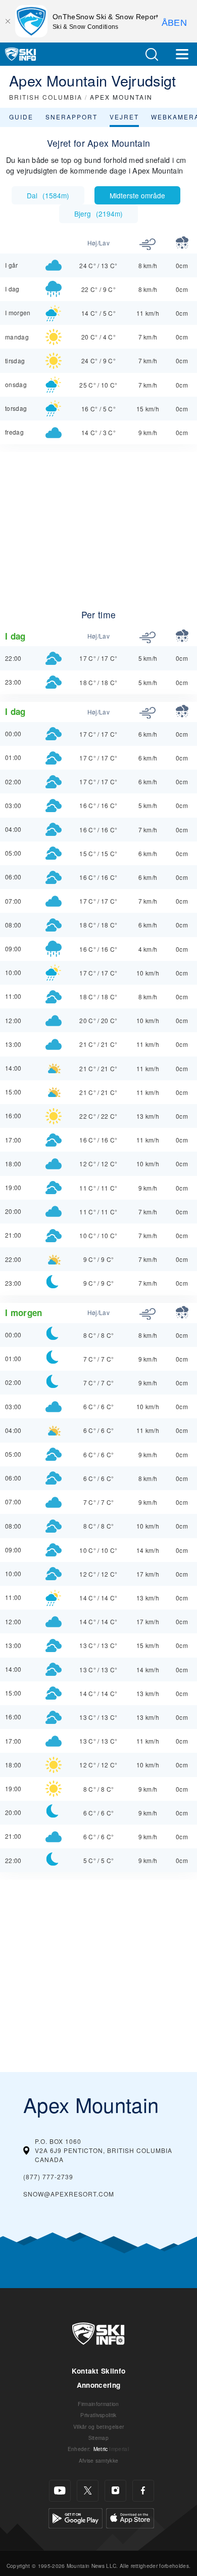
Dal (48, 195)
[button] (152, 54)
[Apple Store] (130, 2517)
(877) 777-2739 (48, 2177)
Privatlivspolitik (98, 2415)
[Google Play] (76, 2517)
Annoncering (99, 2385)
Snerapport (71, 117)
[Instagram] (115, 2491)
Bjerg (98, 214)
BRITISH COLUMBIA (46, 97)
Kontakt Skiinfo (99, 2371)
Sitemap (98, 2438)
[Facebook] (143, 2491)
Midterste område (137, 195)
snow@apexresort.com (69, 2194)
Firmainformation (98, 2404)
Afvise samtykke (99, 2460)
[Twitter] (88, 2491)
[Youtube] (60, 2491)
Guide (21, 117)
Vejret (124, 117)
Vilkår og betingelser (99, 2426)
